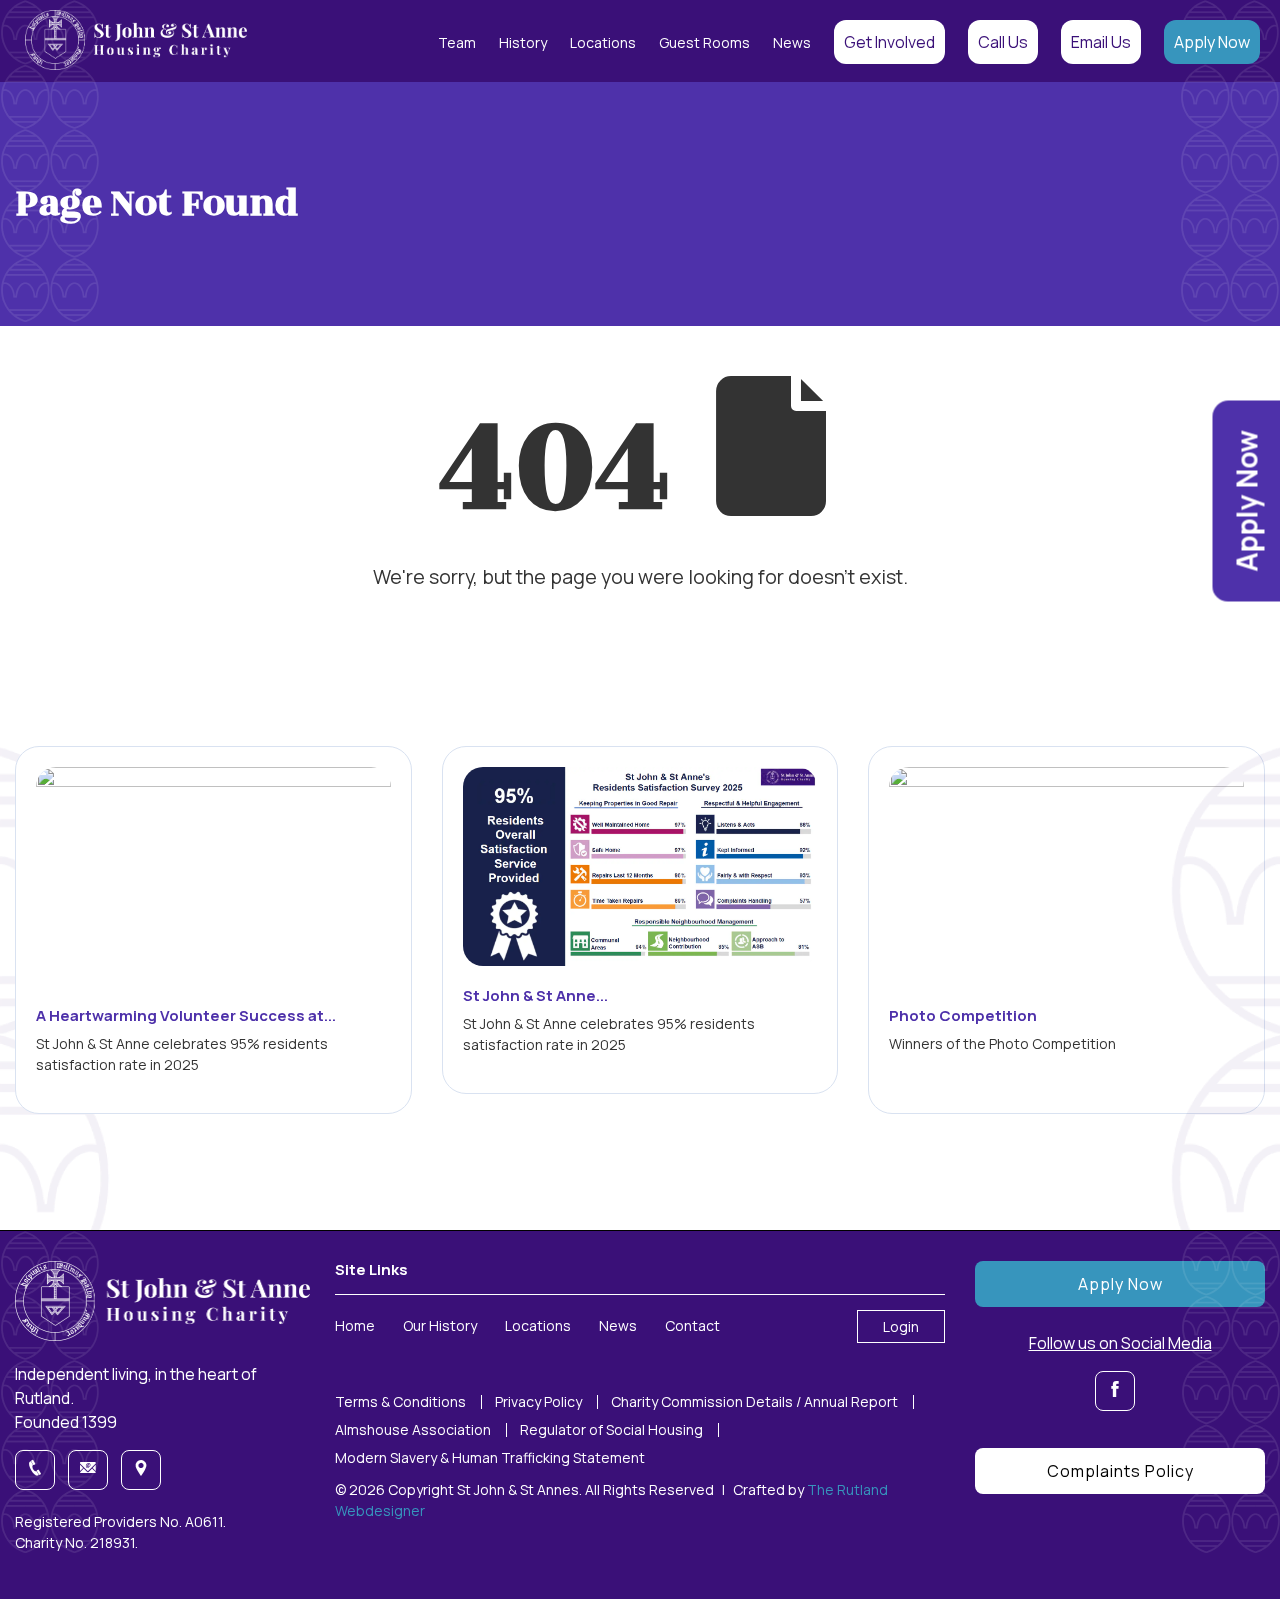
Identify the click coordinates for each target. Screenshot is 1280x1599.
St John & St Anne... (535, 995)
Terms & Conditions (400, 1402)
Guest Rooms (704, 42)
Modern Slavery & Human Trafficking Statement (490, 1458)
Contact (692, 1325)
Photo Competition (963, 1015)
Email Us (1101, 42)
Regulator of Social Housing (611, 1430)
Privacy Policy (538, 1402)
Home (355, 1325)
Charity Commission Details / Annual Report (754, 1402)
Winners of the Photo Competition (1002, 1043)
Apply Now (1212, 42)
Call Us (1003, 42)
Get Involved (889, 42)
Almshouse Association (413, 1430)
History (523, 42)
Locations (603, 42)
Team (457, 42)
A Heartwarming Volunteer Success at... (186, 1015)
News (792, 42)
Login (901, 1326)
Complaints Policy (1120, 1471)
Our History (440, 1325)
